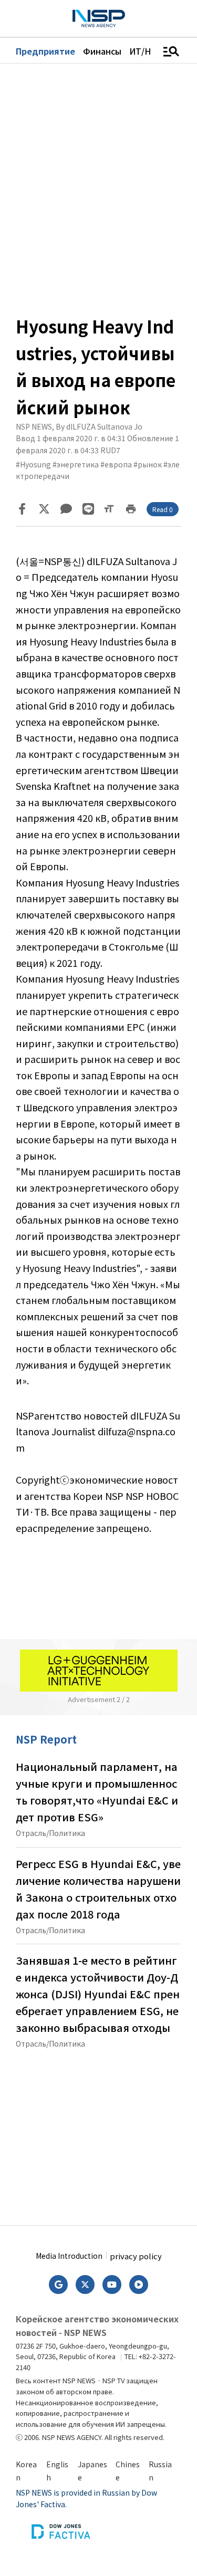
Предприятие (45, 51)
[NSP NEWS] (99, 19)
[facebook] (22, 509)
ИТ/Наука (149, 51)
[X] (44, 509)
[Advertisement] (99, 2133)
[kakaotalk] (66, 509)
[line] (88, 509)
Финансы (102, 51)
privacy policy (136, 2256)
